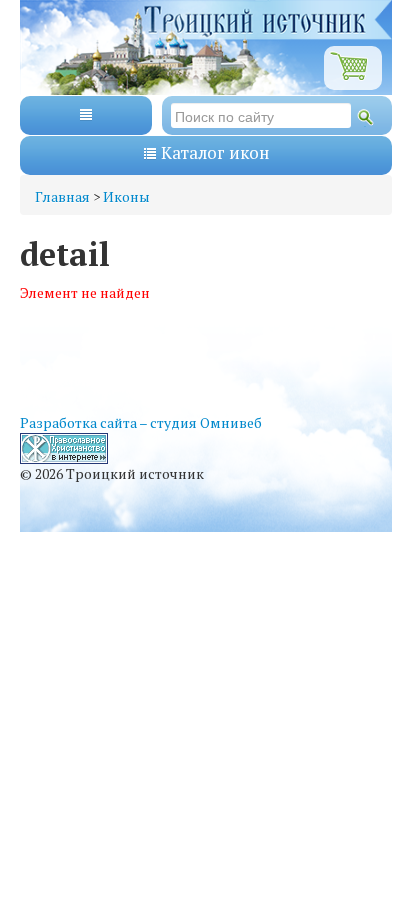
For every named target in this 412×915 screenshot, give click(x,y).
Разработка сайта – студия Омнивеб (141, 422)
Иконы (126, 196)
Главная (62, 196)
